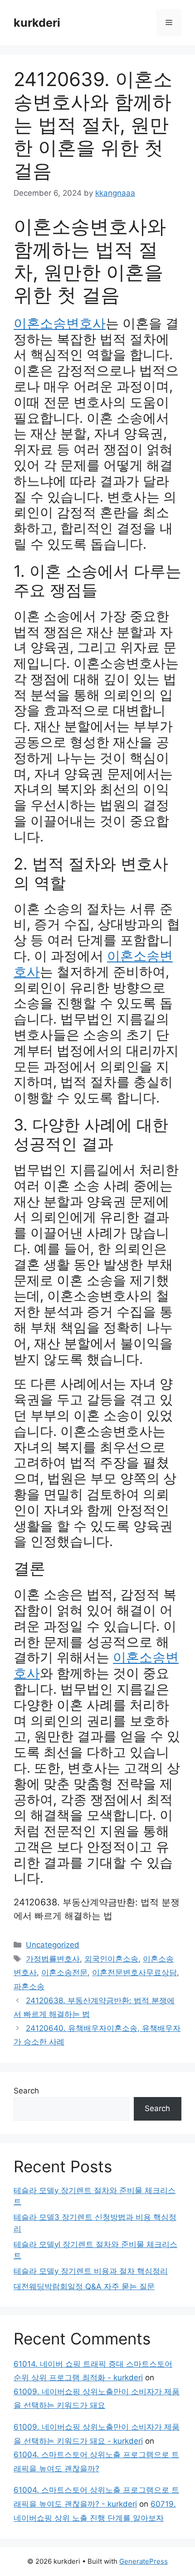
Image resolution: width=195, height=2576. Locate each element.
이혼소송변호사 (60, 323)
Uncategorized (53, 1945)
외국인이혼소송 (111, 1959)
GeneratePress (144, 2561)
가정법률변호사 (53, 1959)
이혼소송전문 (64, 1972)
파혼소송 (29, 1986)
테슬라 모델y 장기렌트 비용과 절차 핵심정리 (91, 2271)
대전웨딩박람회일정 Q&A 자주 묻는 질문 (84, 2286)
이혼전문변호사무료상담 (134, 1972)
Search (26, 2091)
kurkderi (37, 23)
